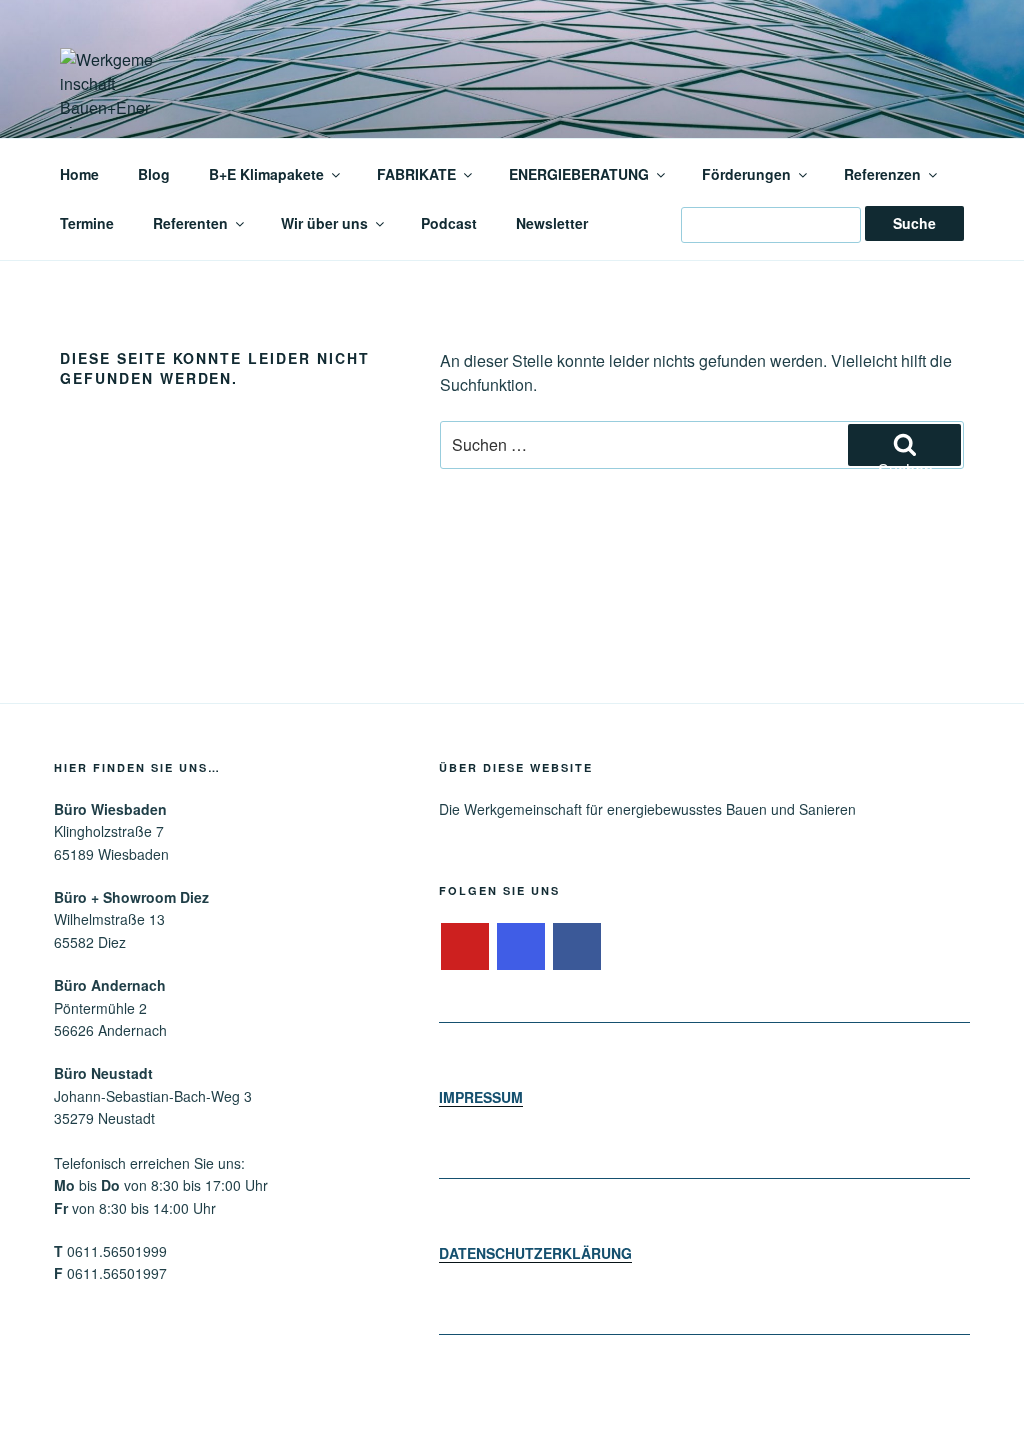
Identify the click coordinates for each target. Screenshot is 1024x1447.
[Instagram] (521, 947)
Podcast (449, 223)
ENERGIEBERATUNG (579, 174)
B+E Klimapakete (266, 174)
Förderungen (746, 174)
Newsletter (552, 223)
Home (79, 174)
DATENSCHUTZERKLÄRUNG (535, 1253)
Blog (154, 174)
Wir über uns (324, 223)
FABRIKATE (416, 174)
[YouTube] (465, 947)
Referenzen (882, 174)
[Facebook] (577, 947)
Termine (87, 223)
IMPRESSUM (481, 1097)
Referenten (190, 223)
